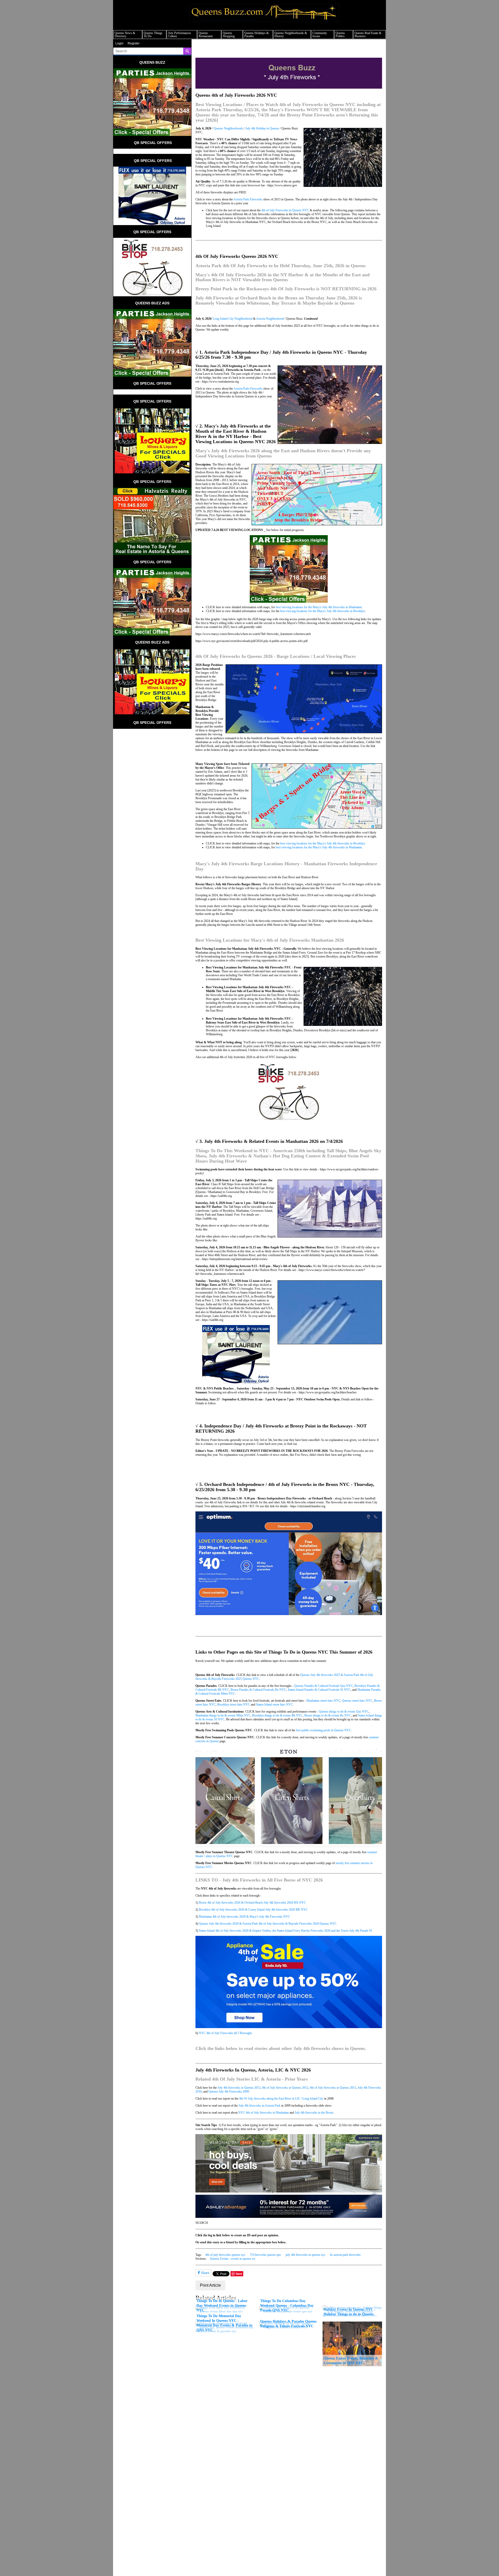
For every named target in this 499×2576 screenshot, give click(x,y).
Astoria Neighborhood (270, 319)
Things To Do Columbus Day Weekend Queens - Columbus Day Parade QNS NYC (287, 2305)
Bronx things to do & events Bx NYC (328, 1715)
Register (134, 43)
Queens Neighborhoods (228, 128)
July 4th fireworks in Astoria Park (260, 2106)
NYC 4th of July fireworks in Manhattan (264, 2113)
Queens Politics (340, 35)
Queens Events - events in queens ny (233, 2259)
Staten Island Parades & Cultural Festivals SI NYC (319, 1690)
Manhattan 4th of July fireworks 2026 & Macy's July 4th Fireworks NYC (244, 1917)
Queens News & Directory (125, 35)
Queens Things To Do (153, 35)
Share (205, 2273)
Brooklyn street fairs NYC (234, 1705)
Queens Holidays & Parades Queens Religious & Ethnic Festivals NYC (288, 2324)
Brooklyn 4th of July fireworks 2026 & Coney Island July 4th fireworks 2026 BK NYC (253, 1910)
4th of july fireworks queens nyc (225, 2255)
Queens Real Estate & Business (368, 35)
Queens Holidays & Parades (257, 35)
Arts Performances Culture (179, 35)
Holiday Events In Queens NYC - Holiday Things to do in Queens (350, 2312)
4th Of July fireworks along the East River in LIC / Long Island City (281, 2099)
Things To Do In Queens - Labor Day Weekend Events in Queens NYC (222, 2305)
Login (119, 43)
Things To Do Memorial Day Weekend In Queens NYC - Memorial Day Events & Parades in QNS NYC (224, 2323)
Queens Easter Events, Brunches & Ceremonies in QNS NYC (351, 2361)
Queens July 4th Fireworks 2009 (229, 2092)
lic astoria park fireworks (345, 2255)
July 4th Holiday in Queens (262, 128)
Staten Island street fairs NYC (274, 1705)
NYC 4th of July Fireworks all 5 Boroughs (225, 2033)
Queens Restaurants (206, 35)
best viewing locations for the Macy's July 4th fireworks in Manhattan (319, 607)
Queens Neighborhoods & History (291, 35)
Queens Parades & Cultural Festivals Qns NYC (324, 1686)
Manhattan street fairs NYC (323, 1701)
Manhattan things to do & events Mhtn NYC (223, 1715)
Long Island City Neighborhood (233, 319)
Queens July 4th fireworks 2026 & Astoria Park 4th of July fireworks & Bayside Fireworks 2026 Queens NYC (268, 1924)
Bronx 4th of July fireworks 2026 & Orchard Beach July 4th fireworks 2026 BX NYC (252, 1903)
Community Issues (320, 35)
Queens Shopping (229, 35)
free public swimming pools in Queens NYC (324, 1730)
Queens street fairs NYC (357, 1701)
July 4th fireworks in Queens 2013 (239, 2088)
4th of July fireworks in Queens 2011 (333, 2088)
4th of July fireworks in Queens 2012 (285, 2088)
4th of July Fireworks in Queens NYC (285, 210)
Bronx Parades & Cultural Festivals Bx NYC (258, 1690)
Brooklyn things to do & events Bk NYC (277, 1715)
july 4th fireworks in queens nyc (306, 2255)
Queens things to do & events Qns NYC (344, 1712)
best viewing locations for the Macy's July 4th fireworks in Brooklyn (323, 611)
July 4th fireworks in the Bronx (314, 2113)
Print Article (210, 2285)
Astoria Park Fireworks (248, 199)
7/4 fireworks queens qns (265, 2255)
